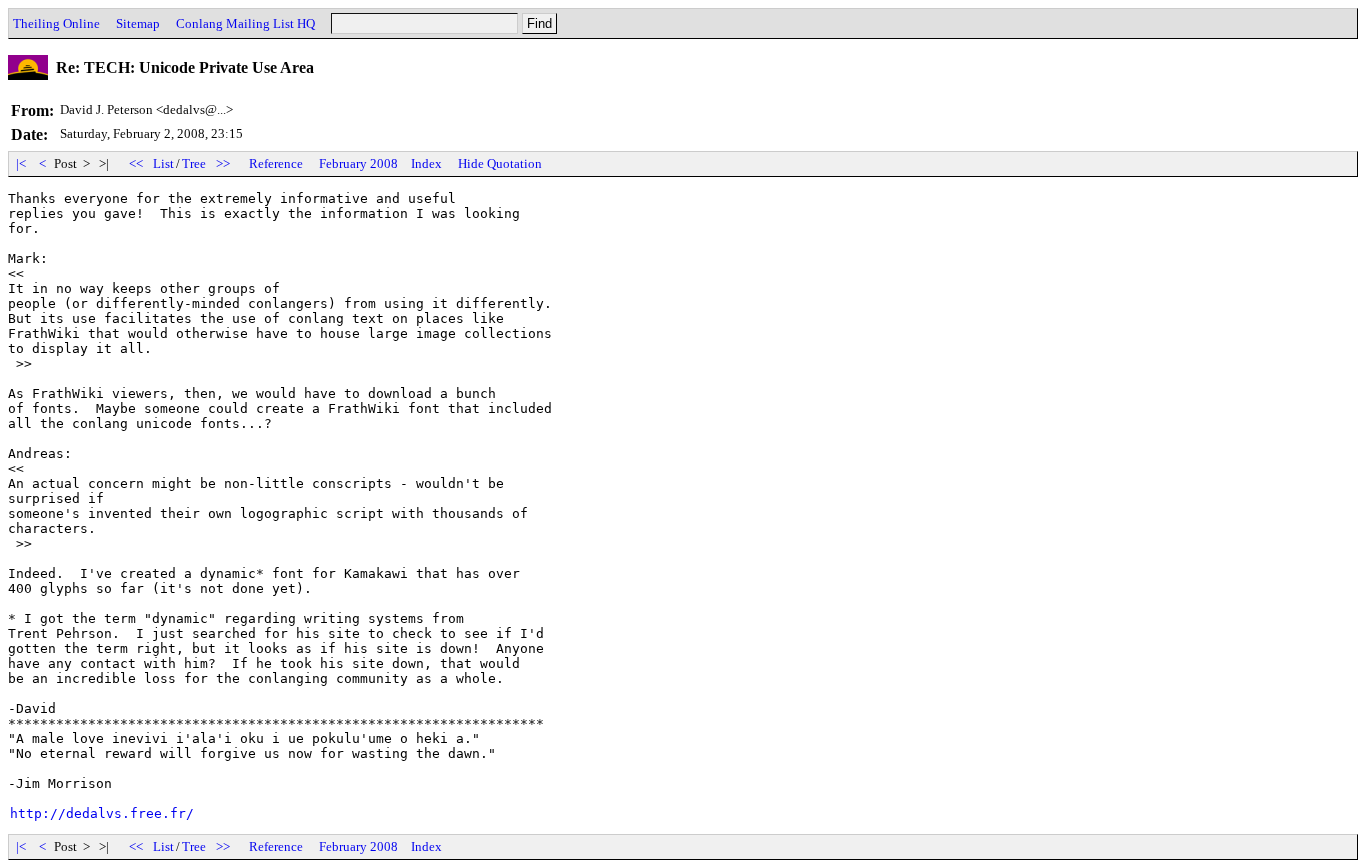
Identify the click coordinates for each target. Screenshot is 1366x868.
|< (21, 163)
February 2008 (358, 163)
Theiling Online (56, 23)
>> (223, 163)
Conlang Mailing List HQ (245, 23)
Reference (276, 163)
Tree (194, 163)
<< (136, 163)
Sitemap (138, 23)
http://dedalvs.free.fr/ (102, 813)
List (163, 163)
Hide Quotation (500, 163)
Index (426, 163)
